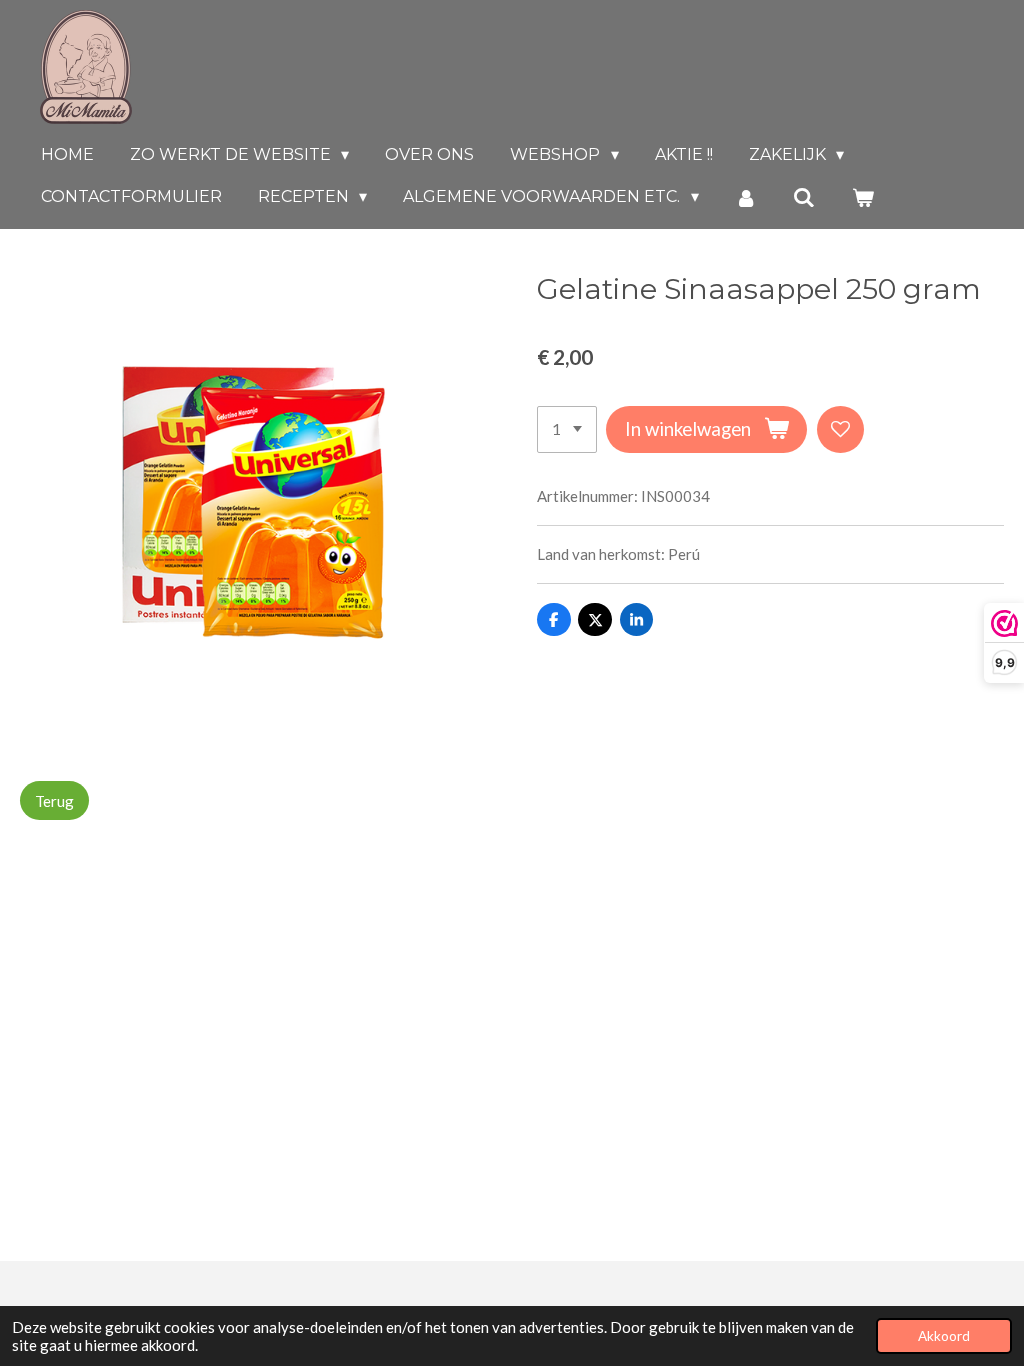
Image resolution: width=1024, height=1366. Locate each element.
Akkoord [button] (944, 1336)
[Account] (746, 197)
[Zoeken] (804, 197)
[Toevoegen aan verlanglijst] (840, 429)
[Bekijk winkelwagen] (863, 197)
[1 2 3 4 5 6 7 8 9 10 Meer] (567, 429)
